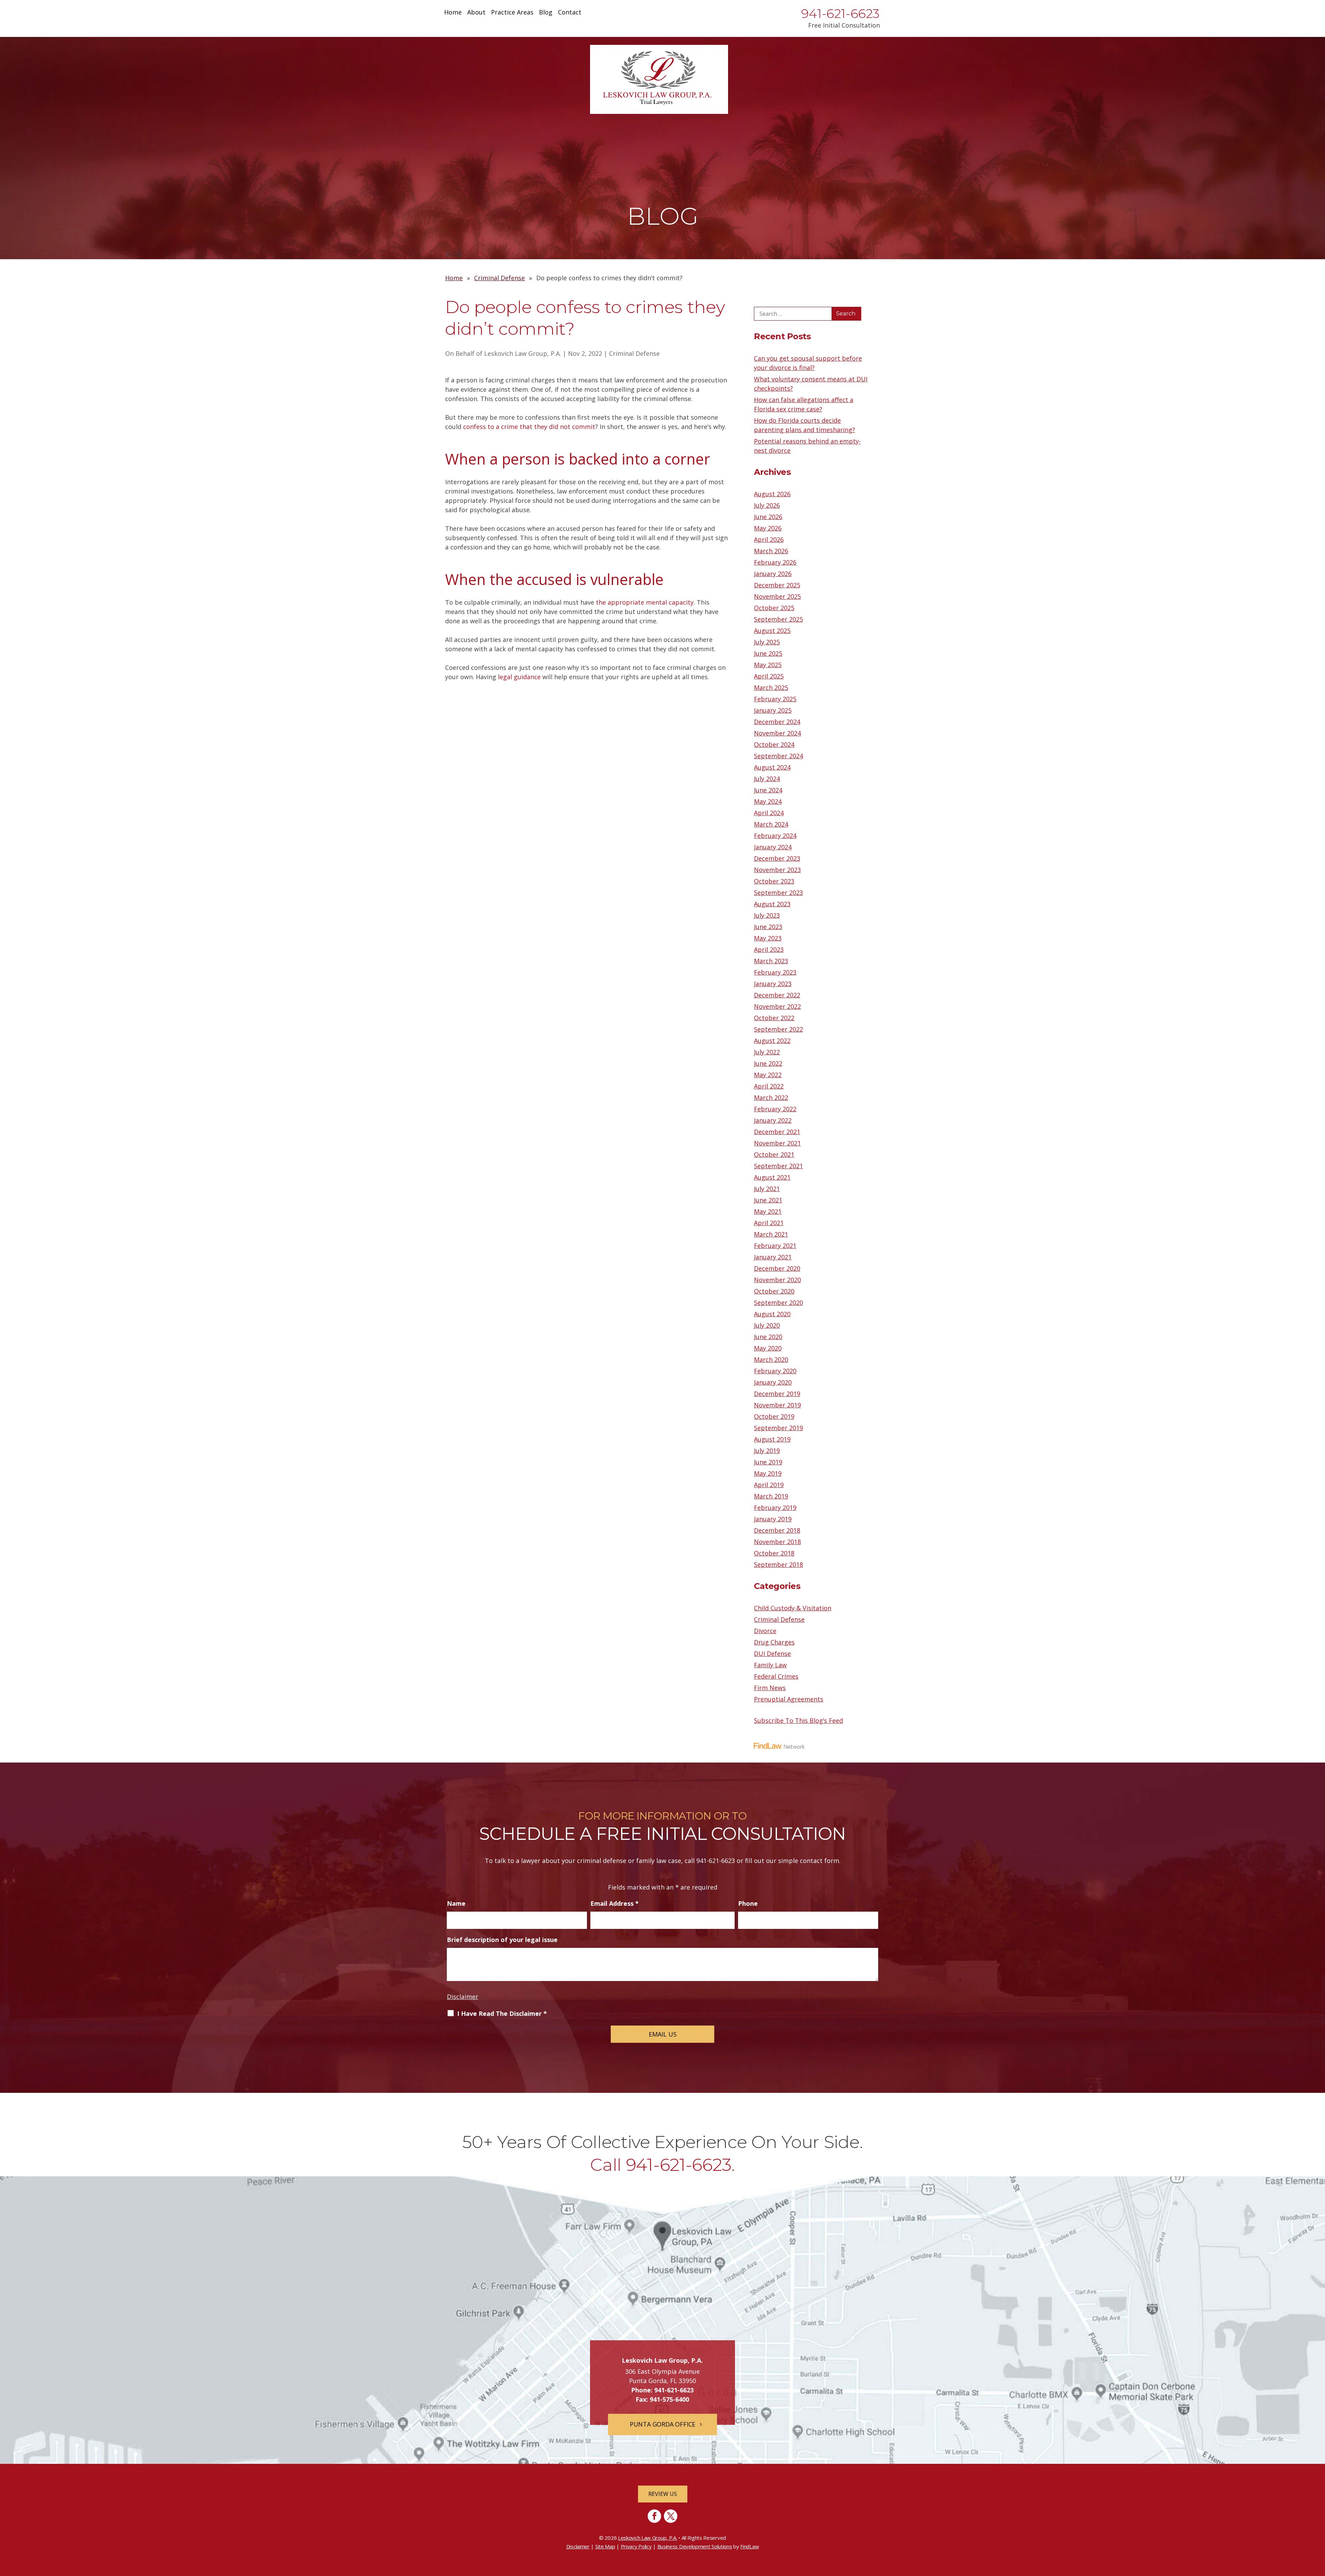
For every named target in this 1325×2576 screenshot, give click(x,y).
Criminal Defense (634, 353)
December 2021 (777, 1132)
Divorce (765, 1631)
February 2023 (775, 972)
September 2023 (778, 892)
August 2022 (772, 1041)
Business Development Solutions (695, 2546)
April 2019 (769, 1485)
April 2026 (769, 539)
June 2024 (768, 790)
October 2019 (774, 1416)
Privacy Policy (636, 2546)
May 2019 (768, 1473)
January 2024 (773, 847)
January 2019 (773, 1519)
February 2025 (775, 699)
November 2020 (777, 1280)
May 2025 (768, 665)
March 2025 (771, 687)
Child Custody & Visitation (793, 1608)
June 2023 (768, 927)
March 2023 (771, 961)
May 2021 (768, 1211)
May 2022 (768, 1075)
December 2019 (777, 1394)
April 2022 (769, 1086)
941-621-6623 (841, 13)
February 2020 (775, 1371)
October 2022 (774, 1018)
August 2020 (772, 1314)
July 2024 (767, 779)
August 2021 (772, 1177)
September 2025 (778, 619)
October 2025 (774, 608)
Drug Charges (774, 1642)
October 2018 (774, 1553)
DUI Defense (772, 1653)
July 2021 (767, 1189)
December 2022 (777, 995)
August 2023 (772, 904)
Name (456, 1903)
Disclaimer (463, 1997)
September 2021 (778, 1166)
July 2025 (767, 642)
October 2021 (774, 1154)
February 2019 (775, 1507)
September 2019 (778, 1428)
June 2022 (768, 1063)
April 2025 (769, 676)
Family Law (770, 1665)
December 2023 (777, 858)
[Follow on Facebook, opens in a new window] (654, 2516)
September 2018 (778, 1564)
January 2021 (773, 1257)
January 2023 (773, 984)
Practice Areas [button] (512, 13)
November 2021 (777, 1143)
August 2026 (772, 494)
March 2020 (771, 1359)
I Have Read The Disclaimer (502, 2013)
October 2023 (774, 881)
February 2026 (775, 562)
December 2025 (777, 585)
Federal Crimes (776, 1676)
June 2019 (768, 1462)
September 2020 (778, 1302)
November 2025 (777, 596)
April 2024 (769, 813)
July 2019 (767, 1451)
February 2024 (775, 836)
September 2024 (778, 756)
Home (453, 13)
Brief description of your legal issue (502, 1940)
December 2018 (777, 1530)
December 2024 (777, 722)
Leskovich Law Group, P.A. (523, 353)
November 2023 (777, 870)
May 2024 (768, 801)
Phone (748, 1903)
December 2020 (777, 1268)
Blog (546, 13)
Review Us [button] (663, 2494)
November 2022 (777, 1006)
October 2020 (774, 1291)
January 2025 (773, 710)
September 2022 (778, 1029)
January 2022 (773, 1120)
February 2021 (775, 1246)
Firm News (770, 1688)
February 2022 (775, 1109)
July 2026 (767, 505)
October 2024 (774, 744)
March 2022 (771, 1097)
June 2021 (768, 1200)
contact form (819, 1861)
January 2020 (773, 1382)
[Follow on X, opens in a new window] (671, 2516)
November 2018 (777, 1542)
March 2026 (771, 551)
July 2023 (767, 915)
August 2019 (772, 1439)
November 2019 (777, 1405)
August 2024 (772, 767)
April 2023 (769, 949)
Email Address (615, 1903)
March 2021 (771, 1234)
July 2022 (767, 1052)
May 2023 (768, 938)
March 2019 (771, 1496)
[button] (1318, 2526)
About (476, 13)
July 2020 (767, 1325)
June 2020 (768, 1337)
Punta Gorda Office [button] (662, 2424)
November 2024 (777, 733)
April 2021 (769, 1223)
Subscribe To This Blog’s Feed (798, 1720)
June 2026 (768, 517)
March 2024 (771, 824)
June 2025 (768, 653)
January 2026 (773, 574)
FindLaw (749, 2546)
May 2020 (768, 1348)
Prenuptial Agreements (789, 1699)
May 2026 (768, 528)
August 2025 (772, 631)
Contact (570, 13)
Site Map (605, 2546)
